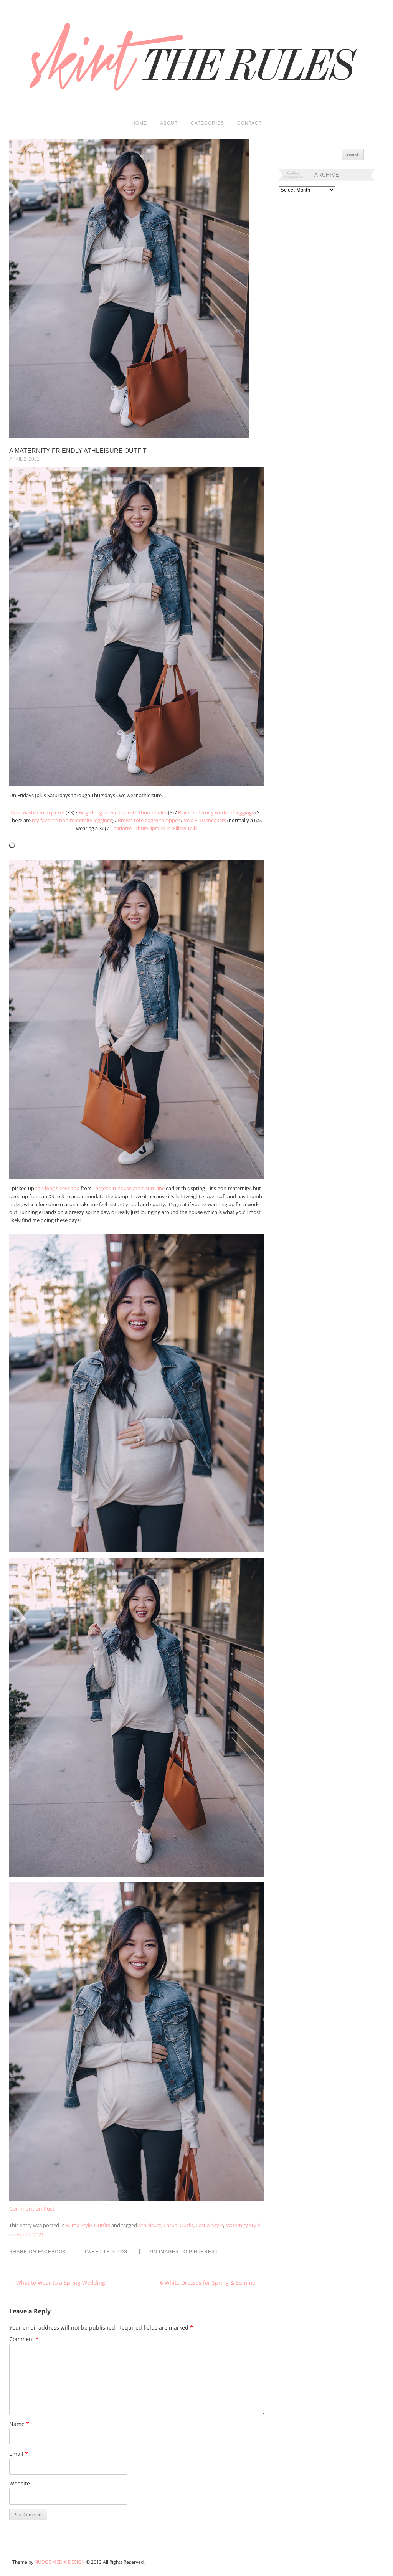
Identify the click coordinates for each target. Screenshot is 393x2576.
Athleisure (150, 2225)
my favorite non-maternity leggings (72, 820)
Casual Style (209, 2225)
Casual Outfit (178, 2225)
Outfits (102, 2225)
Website (20, 2483)
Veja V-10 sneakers (205, 820)
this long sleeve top (57, 1188)
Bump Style (79, 2225)
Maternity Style (243, 2225)
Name (19, 2424)
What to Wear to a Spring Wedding (57, 2283)
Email (19, 2454)
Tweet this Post (107, 2252)
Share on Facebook (38, 2252)
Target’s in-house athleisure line (129, 1188)
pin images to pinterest (183, 2252)
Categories (207, 123)
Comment (24, 2339)
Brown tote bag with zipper (149, 820)
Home (139, 123)
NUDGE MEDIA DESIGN (60, 2562)
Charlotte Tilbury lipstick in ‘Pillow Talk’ (154, 828)
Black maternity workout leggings (216, 812)
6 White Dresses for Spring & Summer (212, 2283)
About (169, 123)
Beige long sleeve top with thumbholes (123, 812)
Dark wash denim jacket (37, 812)
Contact (249, 123)
